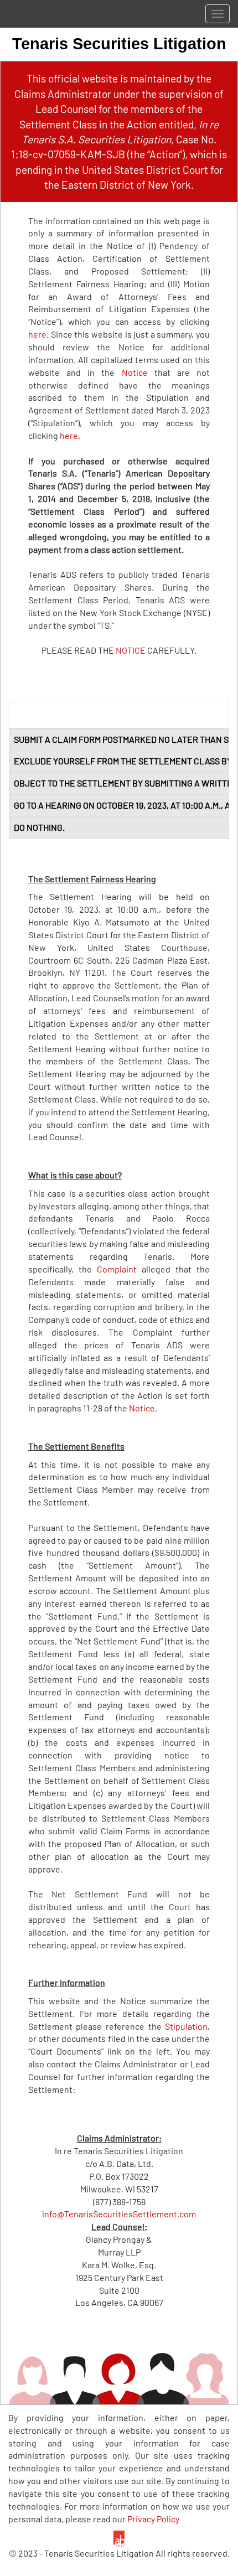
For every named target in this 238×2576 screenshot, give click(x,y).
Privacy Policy (153, 2519)
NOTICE (131, 650)
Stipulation (186, 2026)
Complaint (117, 1269)
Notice (135, 372)
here (37, 334)
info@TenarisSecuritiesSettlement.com (119, 2214)
